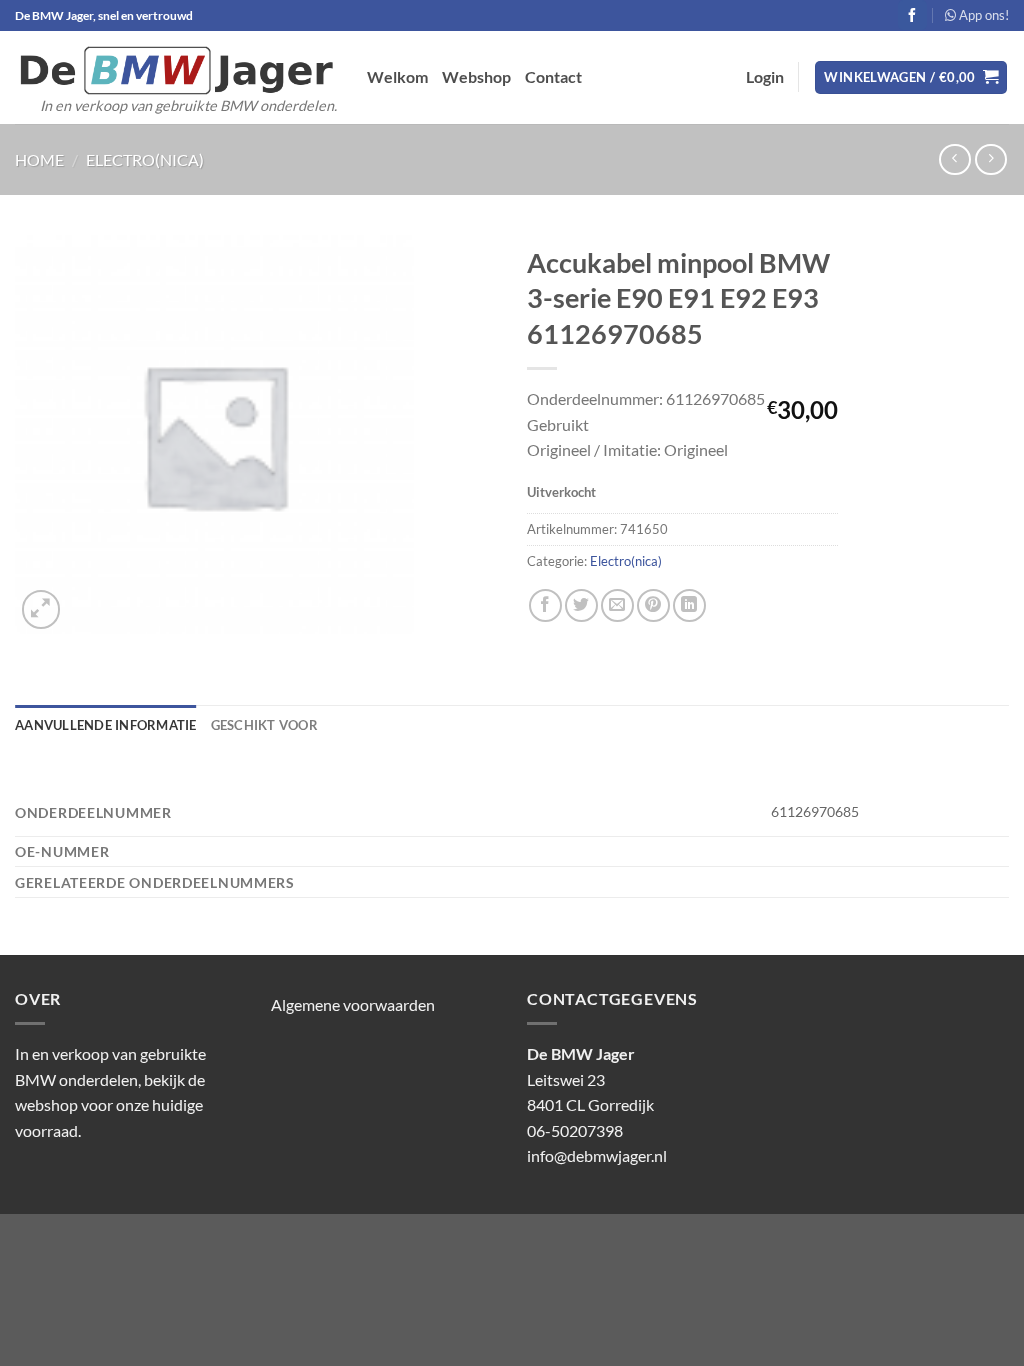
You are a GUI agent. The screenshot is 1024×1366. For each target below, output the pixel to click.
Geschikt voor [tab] (264, 725)
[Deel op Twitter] (581, 605)
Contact (553, 76)
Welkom (397, 76)
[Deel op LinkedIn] (689, 605)
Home (39, 159)
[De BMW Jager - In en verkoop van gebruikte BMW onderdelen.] (176, 70)
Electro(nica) (145, 159)
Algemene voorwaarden (353, 1004)
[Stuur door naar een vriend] (617, 605)
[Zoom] (41, 609)
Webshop (476, 76)
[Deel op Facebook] (545, 605)
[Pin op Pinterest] (653, 605)
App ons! (982, 15)
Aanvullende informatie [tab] (106, 725)
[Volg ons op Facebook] (912, 15)
